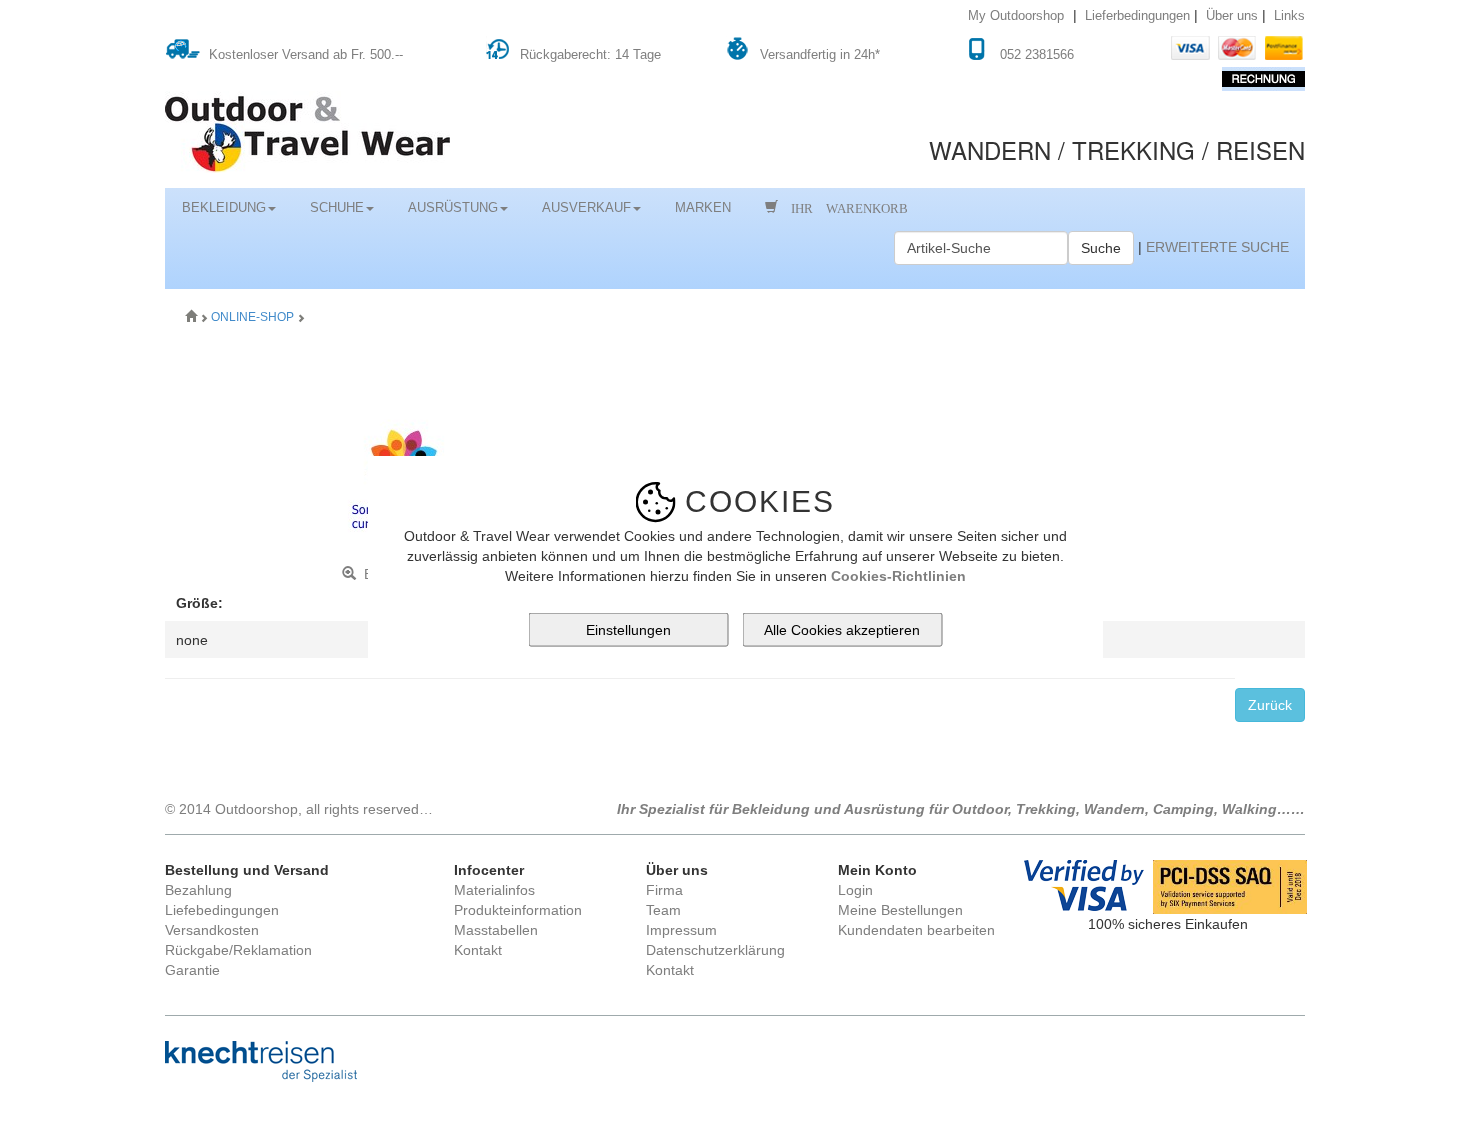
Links (1289, 16)
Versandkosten (212, 930)
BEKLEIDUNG (224, 208)
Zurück (1270, 705)
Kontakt (478, 950)
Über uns (1232, 16)
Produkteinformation (518, 910)
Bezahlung (198, 890)
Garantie (192, 970)
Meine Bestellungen (900, 910)
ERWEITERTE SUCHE (1217, 247)
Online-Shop (254, 317)
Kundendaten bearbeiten (916, 930)
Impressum (681, 930)
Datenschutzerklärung (715, 950)
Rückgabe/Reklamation (238, 950)
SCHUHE (337, 208)
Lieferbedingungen (1137, 16)
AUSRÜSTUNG (453, 208)
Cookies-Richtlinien (898, 575)
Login (855, 890)
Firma (664, 890)
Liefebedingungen (222, 910)
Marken (703, 208)
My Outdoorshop (1016, 16)
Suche (1101, 248)
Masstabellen (496, 930)
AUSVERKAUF (586, 208)
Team (663, 910)
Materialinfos (494, 890)
